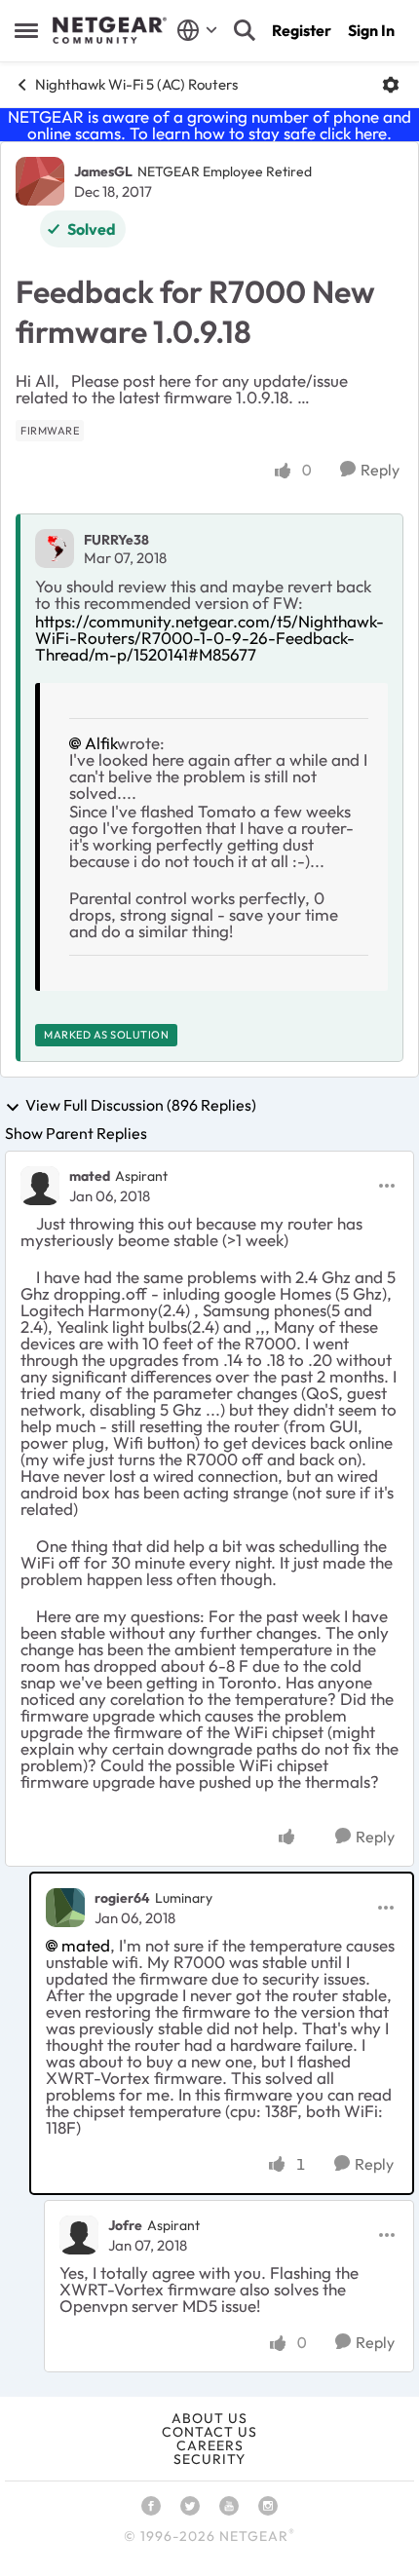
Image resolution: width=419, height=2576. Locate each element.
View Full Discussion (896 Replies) (141, 1106)
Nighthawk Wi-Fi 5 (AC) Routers (136, 84)
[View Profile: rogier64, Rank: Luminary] (65, 1908)
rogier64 (122, 1898)
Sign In (371, 30)
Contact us (209, 2432)
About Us (209, 2418)
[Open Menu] (391, 85)
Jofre (125, 2225)
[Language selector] (197, 30)
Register (302, 30)
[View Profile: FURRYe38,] (55, 549)
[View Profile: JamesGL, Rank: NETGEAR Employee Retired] (40, 181)
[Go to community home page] (110, 30)
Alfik (101, 743)
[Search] (245, 30)
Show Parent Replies (76, 1133)
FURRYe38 (116, 540)
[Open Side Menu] (26, 30)
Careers (210, 2445)
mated (90, 1176)
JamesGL (103, 171)
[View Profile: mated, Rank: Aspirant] (40, 1186)
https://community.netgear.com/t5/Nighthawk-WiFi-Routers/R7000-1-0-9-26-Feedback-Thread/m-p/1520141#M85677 (209, 638)
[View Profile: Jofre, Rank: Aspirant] (79, 2235)
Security (209, 2459)
